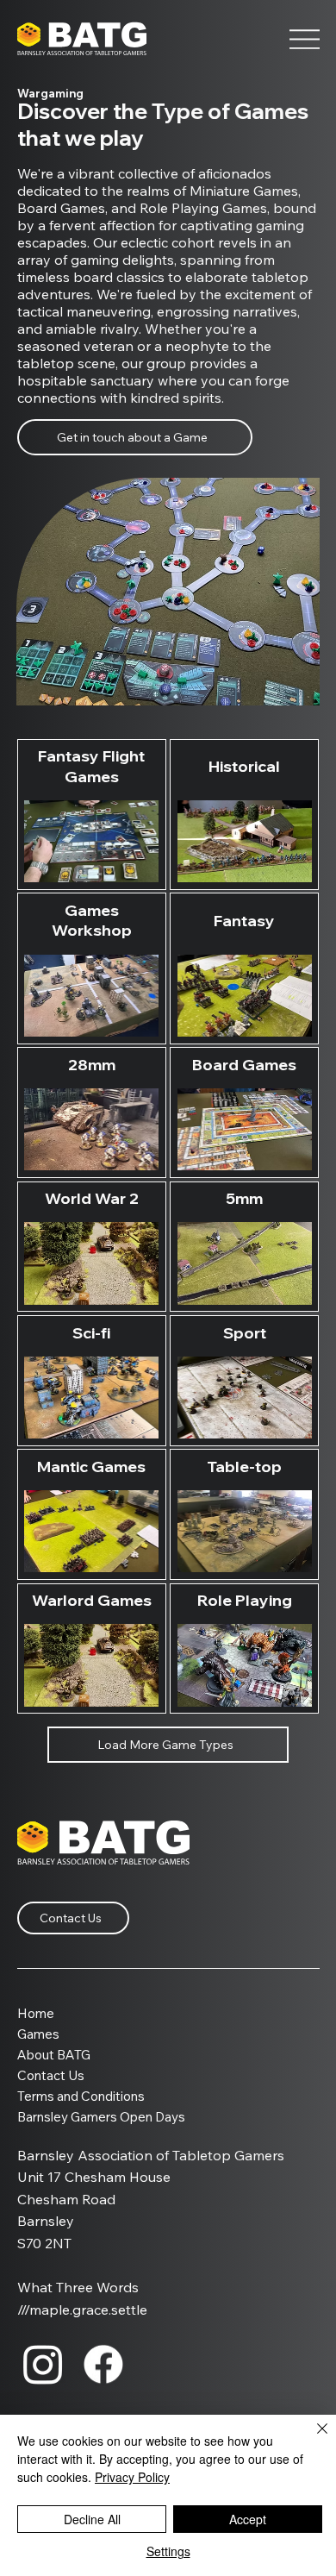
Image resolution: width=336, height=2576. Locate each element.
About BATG (54, 2055)
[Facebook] (103, 2364)
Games (38, 2034)
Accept (248, 2519)
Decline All (92, 2519)
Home (36, 2013)
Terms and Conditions (81, 2096)
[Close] (312, 2439)
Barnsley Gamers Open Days (101, 2117)
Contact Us (51, 2075)
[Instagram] (43, 2364)
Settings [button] (168, 2551)
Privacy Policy (132, 2477)
